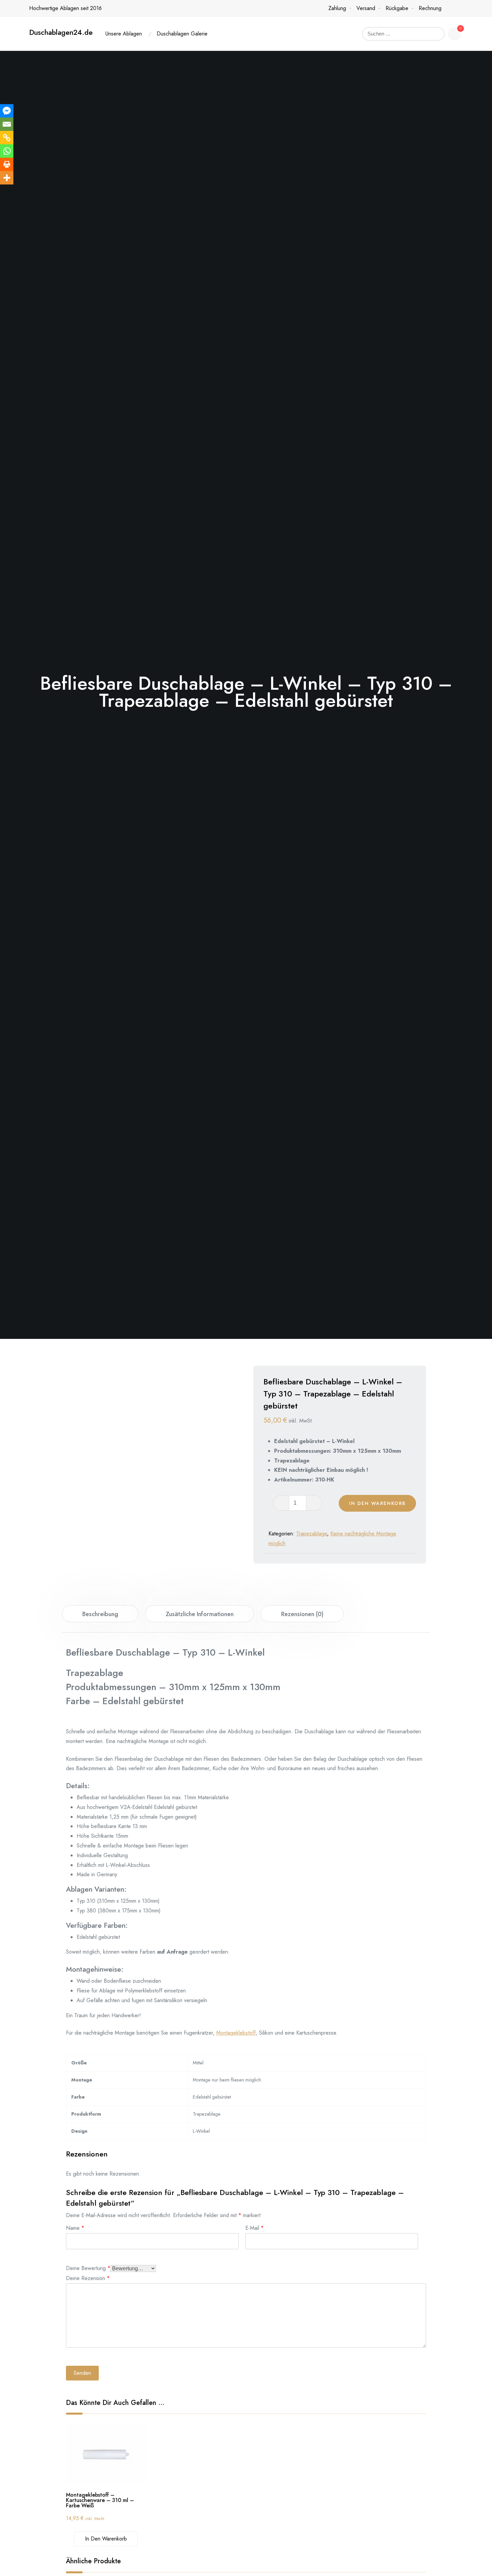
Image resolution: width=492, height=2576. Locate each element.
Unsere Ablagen (124, 34)
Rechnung (430, 8)
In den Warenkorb (377, 1503)
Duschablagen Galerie (182, 34)
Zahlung (337, 8)
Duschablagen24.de (61, 32)
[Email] (7, 124)
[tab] (100, 1614)
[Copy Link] (7, 138)
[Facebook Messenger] (7, 111)
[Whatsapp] (7, 151)
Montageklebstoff (236, 2033)
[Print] (7, 164)
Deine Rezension (88, 2278)
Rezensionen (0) (302, 1614)
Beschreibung (100, 1614)
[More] (7, 178)
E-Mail (255, 2227)
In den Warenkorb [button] (106, 2539)
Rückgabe (397, 8)
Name (75, 2227)
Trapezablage (312, 1534)
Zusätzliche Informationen (200, 1614)
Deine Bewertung (88, 2267)
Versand (366, 8)
